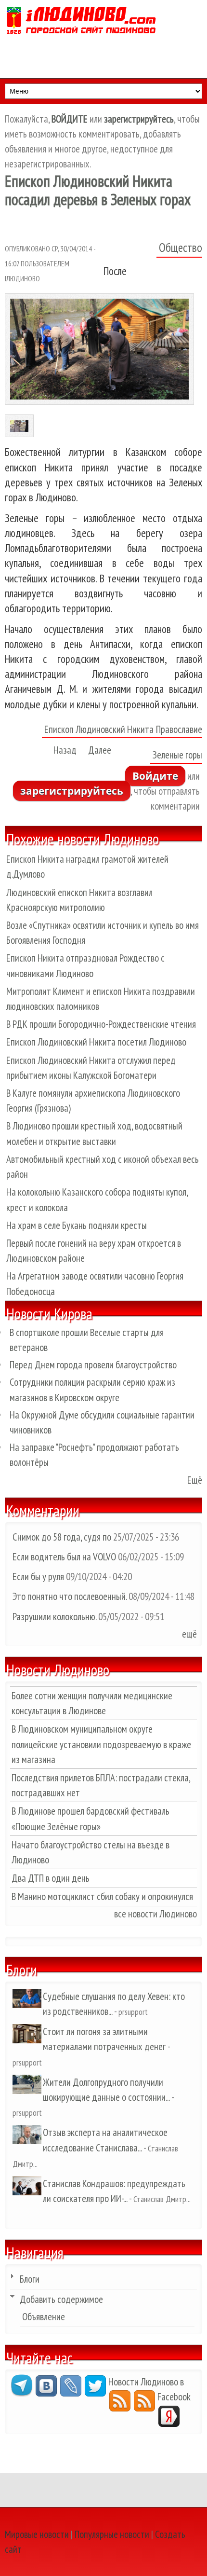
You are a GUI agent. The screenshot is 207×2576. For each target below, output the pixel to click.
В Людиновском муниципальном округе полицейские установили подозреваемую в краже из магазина (101, 1744)
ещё (189, 1634)
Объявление (44, 2317)
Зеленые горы (177, 755)
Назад (65, 750)
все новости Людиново (155, 1914)
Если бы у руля (39, 1577)
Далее (100, 750)
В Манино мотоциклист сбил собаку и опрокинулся (102, 1896)
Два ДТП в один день (51, 1878)
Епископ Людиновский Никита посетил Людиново (96, 1042)
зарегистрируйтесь (72, 791)
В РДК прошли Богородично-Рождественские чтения (101, 1024)
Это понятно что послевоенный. (70, 1596)
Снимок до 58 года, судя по (62, 1537)
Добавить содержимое (61, 2299)
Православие (179, 729)
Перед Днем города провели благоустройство (93, 1365)
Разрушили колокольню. (54, 1617)
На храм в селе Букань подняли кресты (77, 1225)
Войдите (155, 776)
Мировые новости (37, 2534)
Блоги (30, 2279)
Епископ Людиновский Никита (99, 729)
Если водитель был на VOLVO (64, 1557)
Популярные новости (112, 2534)
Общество (181, 248)
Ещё (195, 1480)
